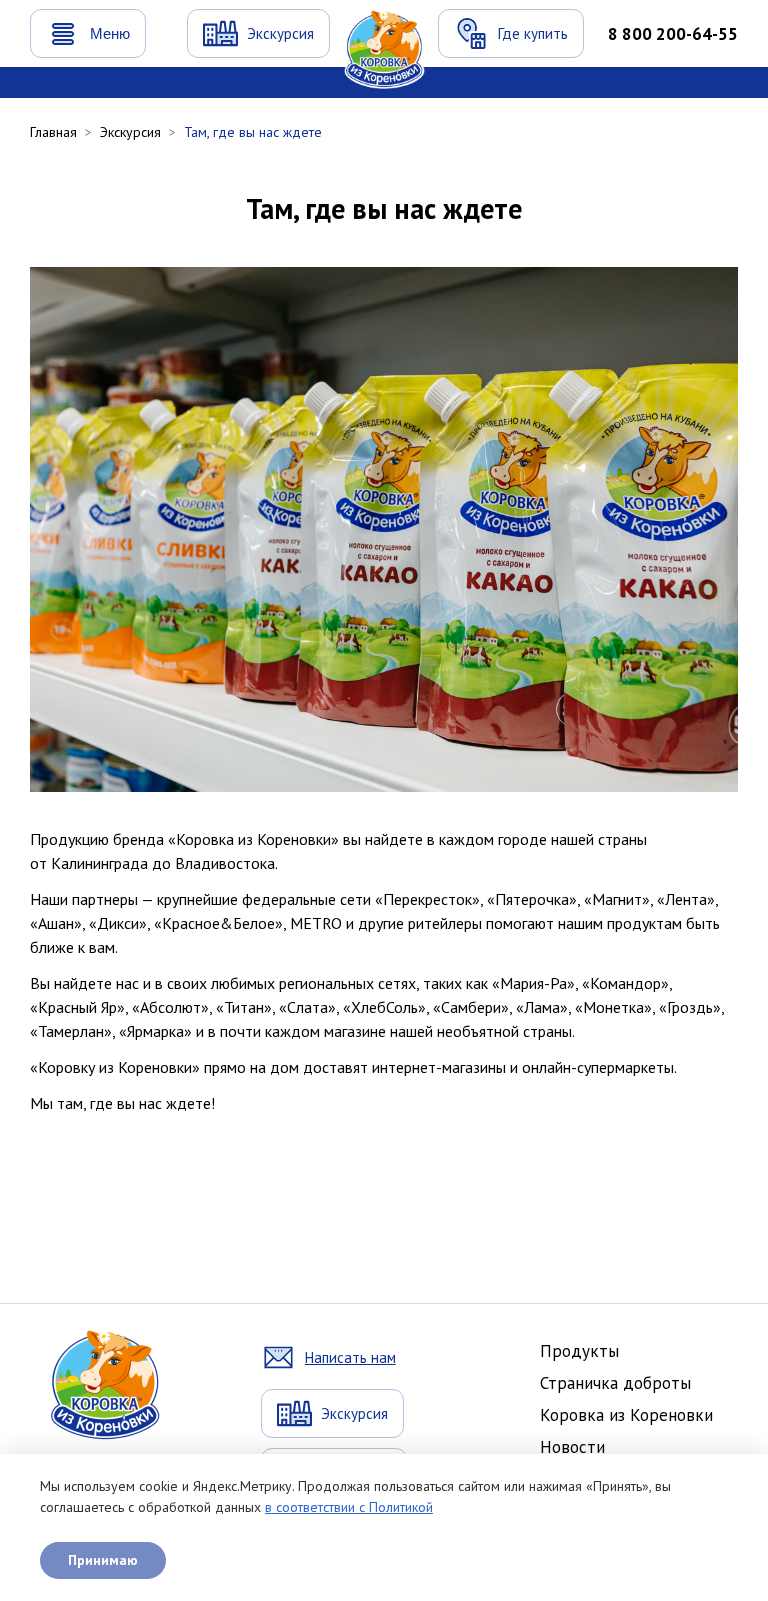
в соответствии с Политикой (349, 1507)
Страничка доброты (615, 1383)
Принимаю (103, 1560)
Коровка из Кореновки (626, 1415)
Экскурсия (130, 132)
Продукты (579, 1351)
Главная (53, 132)
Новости (572, 1447)
